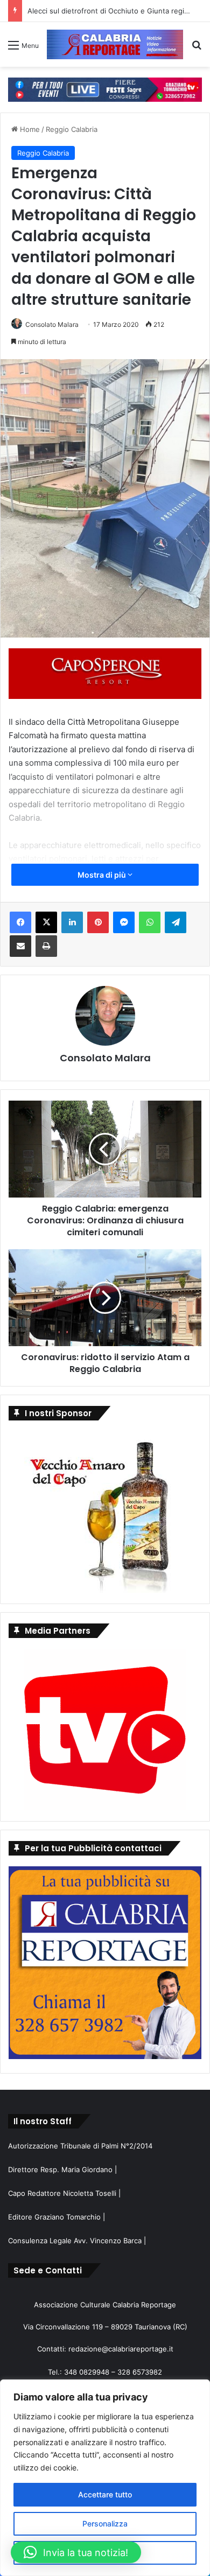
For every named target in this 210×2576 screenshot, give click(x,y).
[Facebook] (20, 922)
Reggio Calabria (72, 129)
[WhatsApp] (150, 922)
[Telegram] (176, 922)
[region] (105, 2478)
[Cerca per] (197, 49)
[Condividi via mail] (20, 946)
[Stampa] (46, 946)
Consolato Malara (52, 324)
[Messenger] (124, 922)
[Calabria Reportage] (115, 44)
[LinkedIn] (72, 922)
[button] (76, 2552)
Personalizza (105, 2523)
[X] (46, 922)
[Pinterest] (98, 922)
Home (29, 129)
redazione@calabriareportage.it (121, 2349)
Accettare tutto (105, 2494)
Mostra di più (103, 875)
